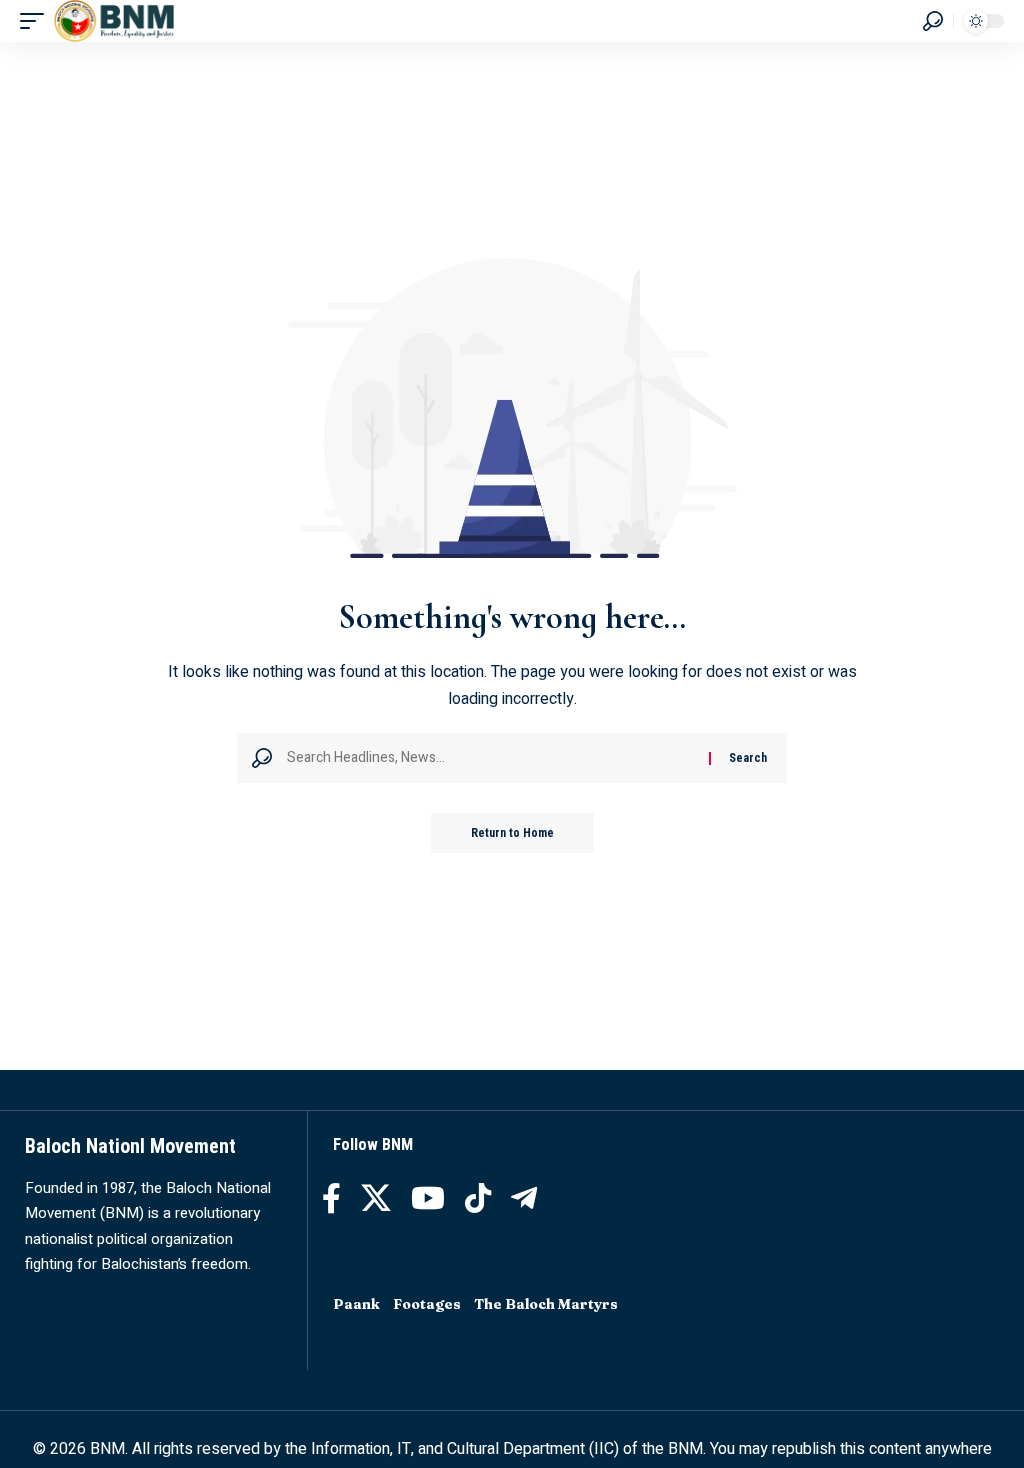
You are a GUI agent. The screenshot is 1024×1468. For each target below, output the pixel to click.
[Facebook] (331, 1198)
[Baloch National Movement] (114, 21)
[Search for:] (490, 758)
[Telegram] (524, 1198)
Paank (356, 1304)
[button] (37, 21)
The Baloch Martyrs (546, 1304)
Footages (427, 1304)
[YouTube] (428, 1198)
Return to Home (512, 833)
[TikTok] (478, 1198)
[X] (376, 1198)
